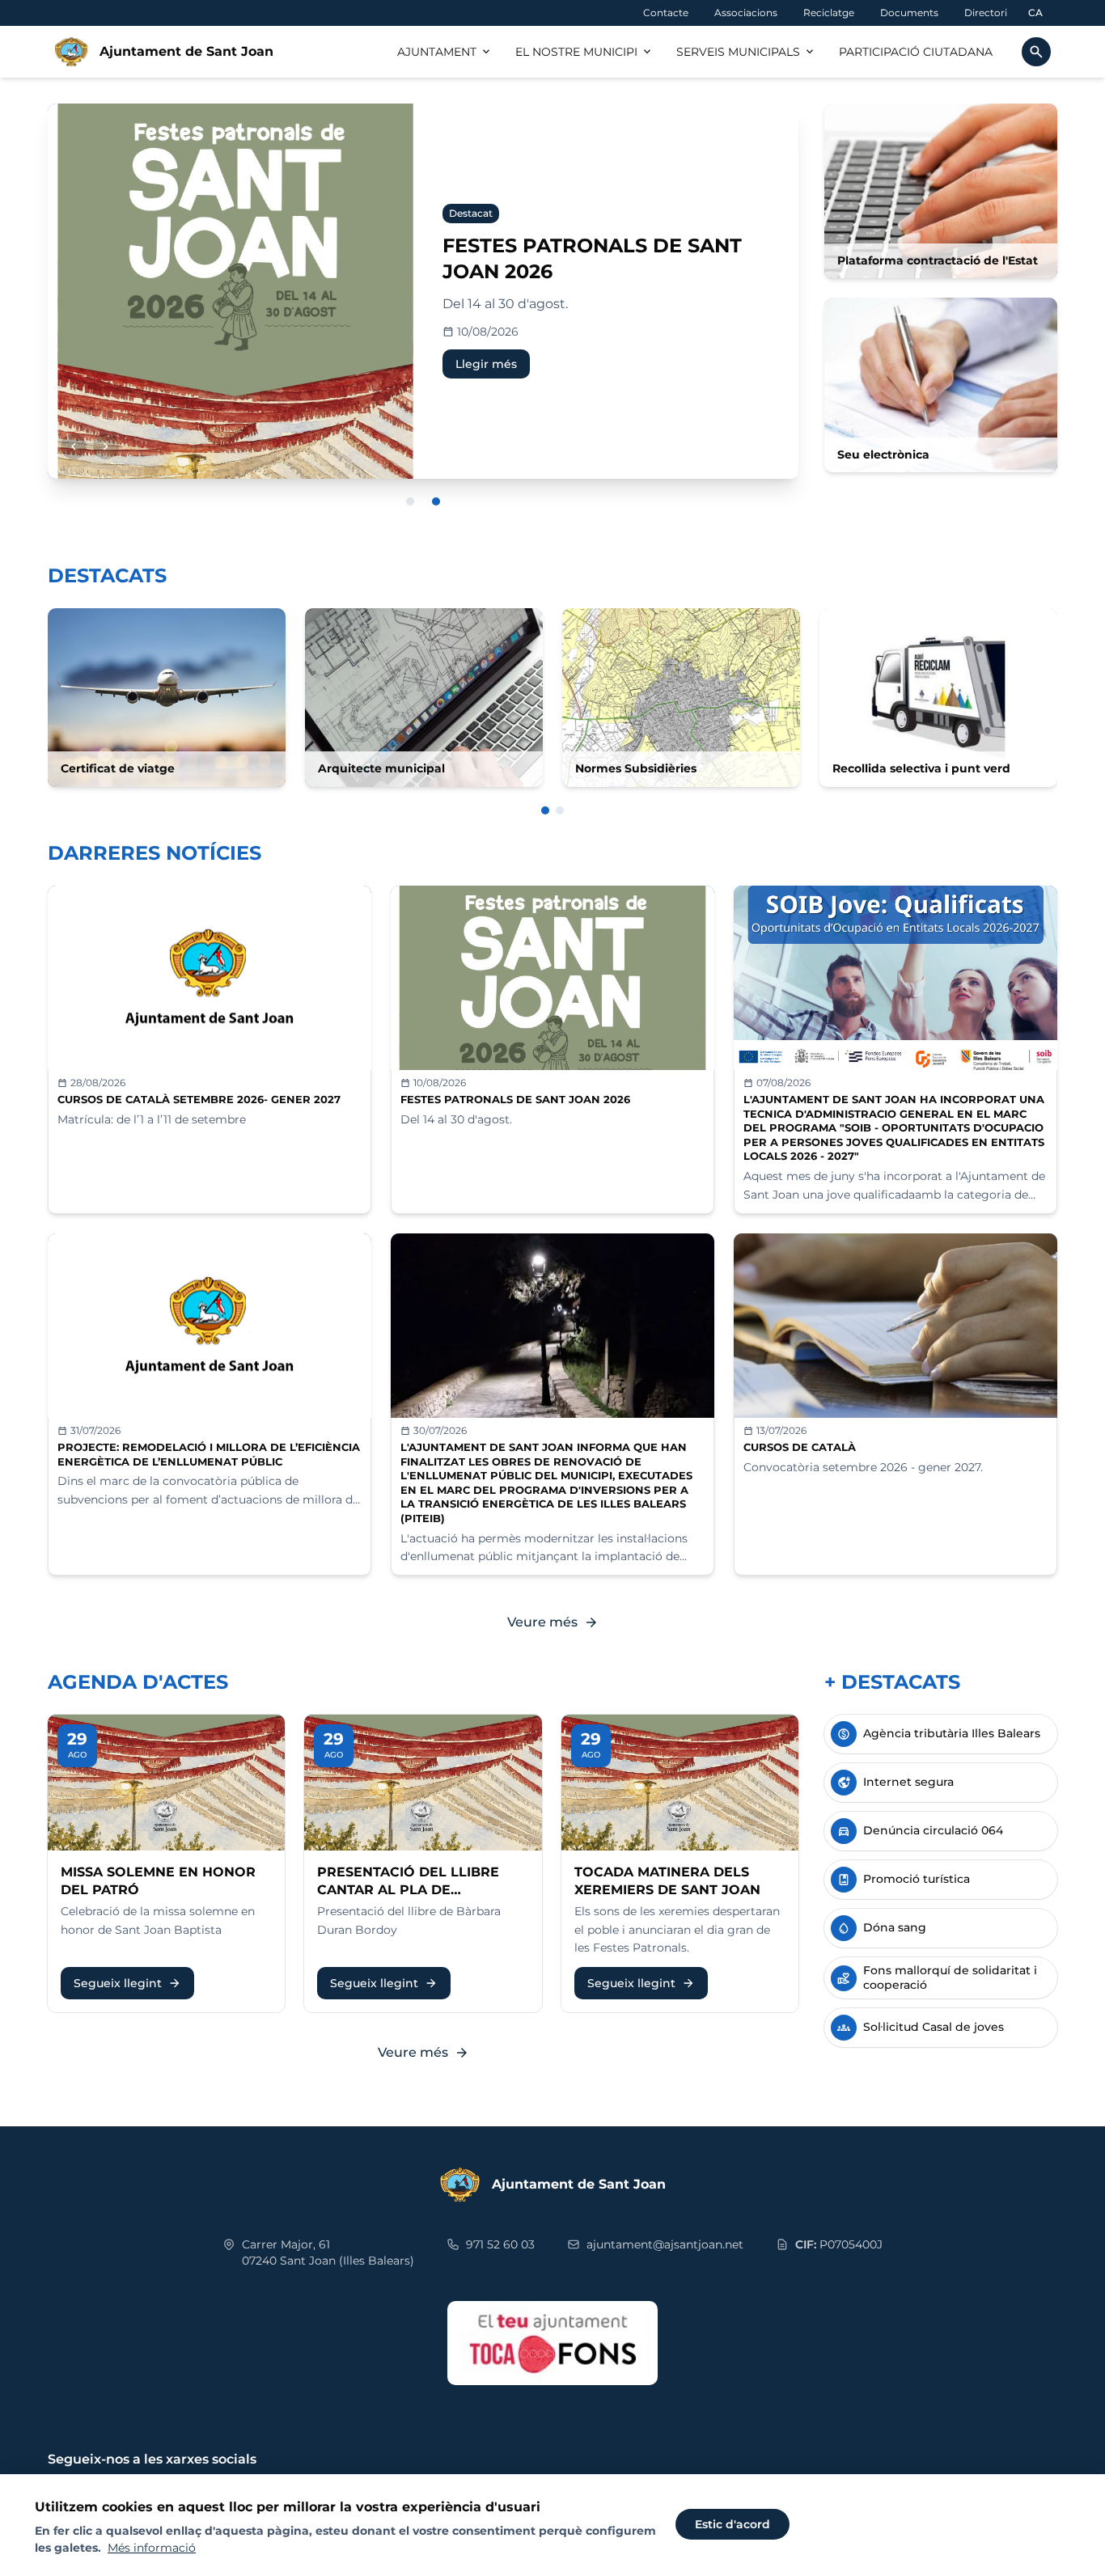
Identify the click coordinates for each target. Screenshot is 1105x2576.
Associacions (746, 13)
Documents (909, 13)
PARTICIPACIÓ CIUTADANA (916, 52)
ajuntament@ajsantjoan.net (665, 2244)
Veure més (553, 1622)
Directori (986, 13)
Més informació (152, 2548)
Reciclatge (829, 13)
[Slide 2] (436, 501)
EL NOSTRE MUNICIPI (584, 52)
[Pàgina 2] (560, 810)
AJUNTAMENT (445, 52)
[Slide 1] (410, 501)
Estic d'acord (732, 2524)
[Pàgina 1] (545, 810)
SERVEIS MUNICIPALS (746, 52)
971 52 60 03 (500, 2244)
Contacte (666, 13)
